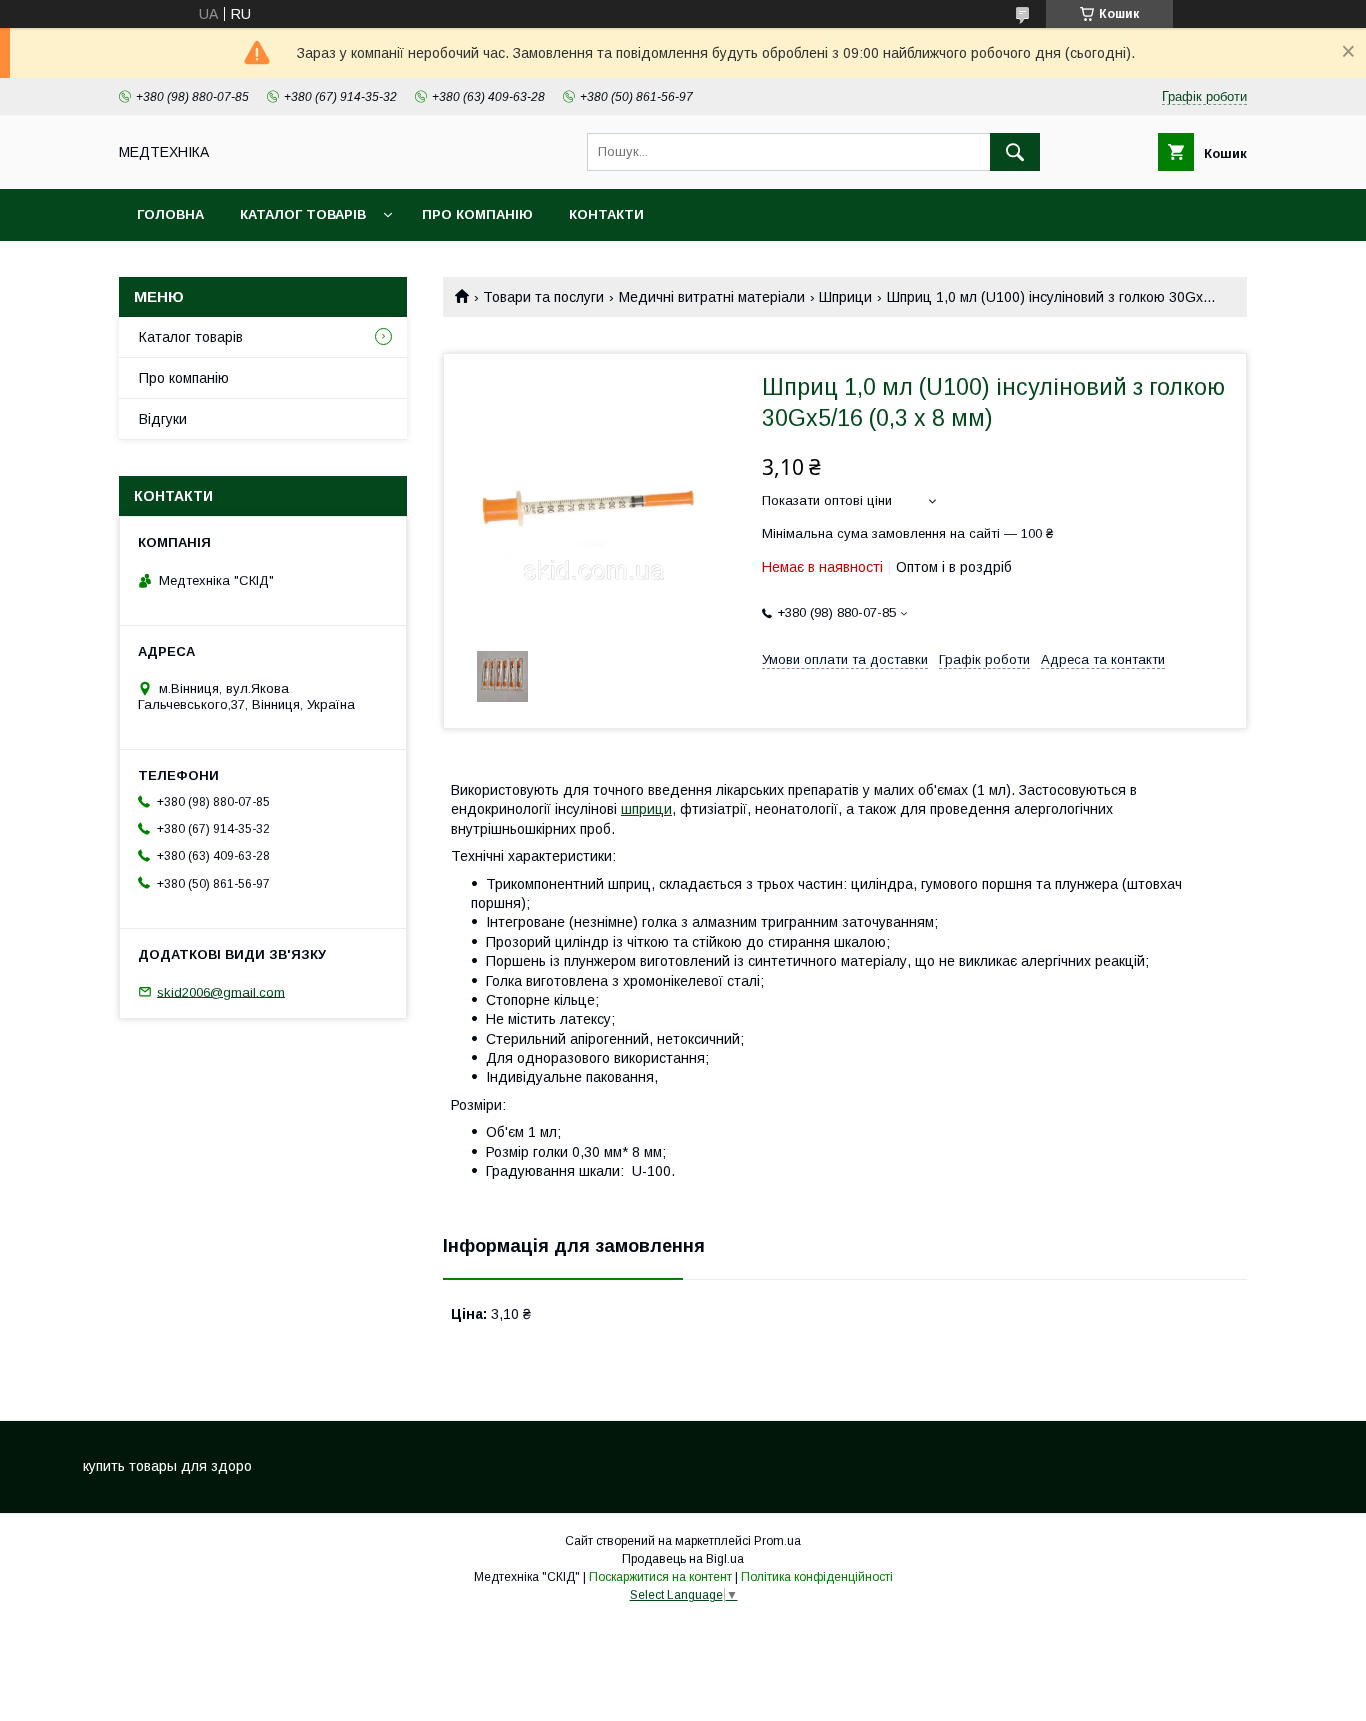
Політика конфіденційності (817, 1577)
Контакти (606, 214)
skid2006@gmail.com (221, 991)
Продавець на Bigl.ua (683, 1559)
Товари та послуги (543, 297)
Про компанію (477, 214)
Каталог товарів (303, 214)
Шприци (845, 297)
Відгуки (163, 419)
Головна (170, 214)
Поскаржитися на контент (660, 1577)
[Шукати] (1015, 152)
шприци (646, 809)
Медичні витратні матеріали (712, 297)
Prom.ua (777, 1541)
